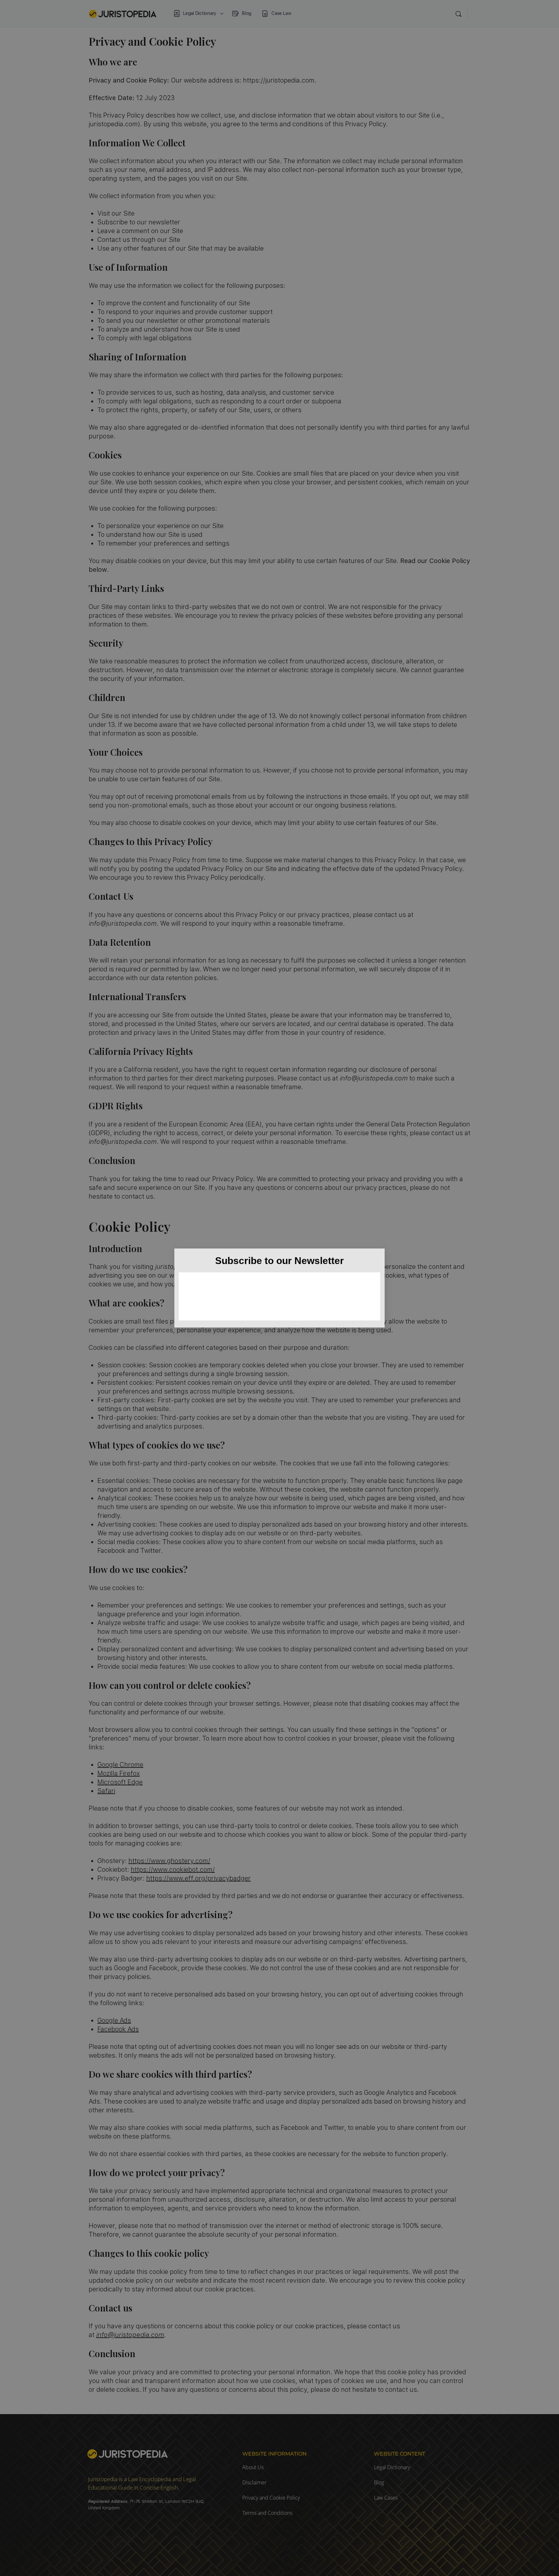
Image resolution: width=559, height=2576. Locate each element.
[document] (279, 1288)
